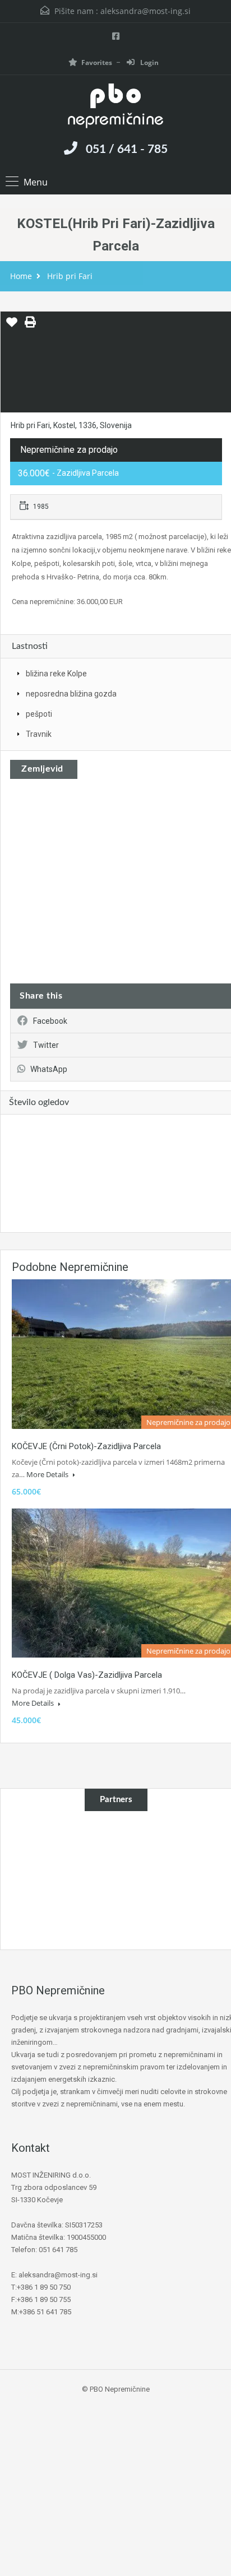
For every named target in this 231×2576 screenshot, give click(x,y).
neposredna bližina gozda (71, 694)
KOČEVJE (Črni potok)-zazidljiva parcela (86, 1446)
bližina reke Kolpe (56, 674)
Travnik (39, 734)
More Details (48, 1474)
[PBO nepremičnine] (115, 107)
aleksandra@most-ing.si (145, 11)
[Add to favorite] (12, 326)
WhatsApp (49, 1069)
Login (149, 62)
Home (21, 276)
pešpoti (39, 714)
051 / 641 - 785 (127, 149)
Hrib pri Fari (70, 276)
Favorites (97, 62)
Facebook (50, 1021)
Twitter (46, 1045)
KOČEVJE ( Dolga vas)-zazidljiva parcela (87, 1675)
